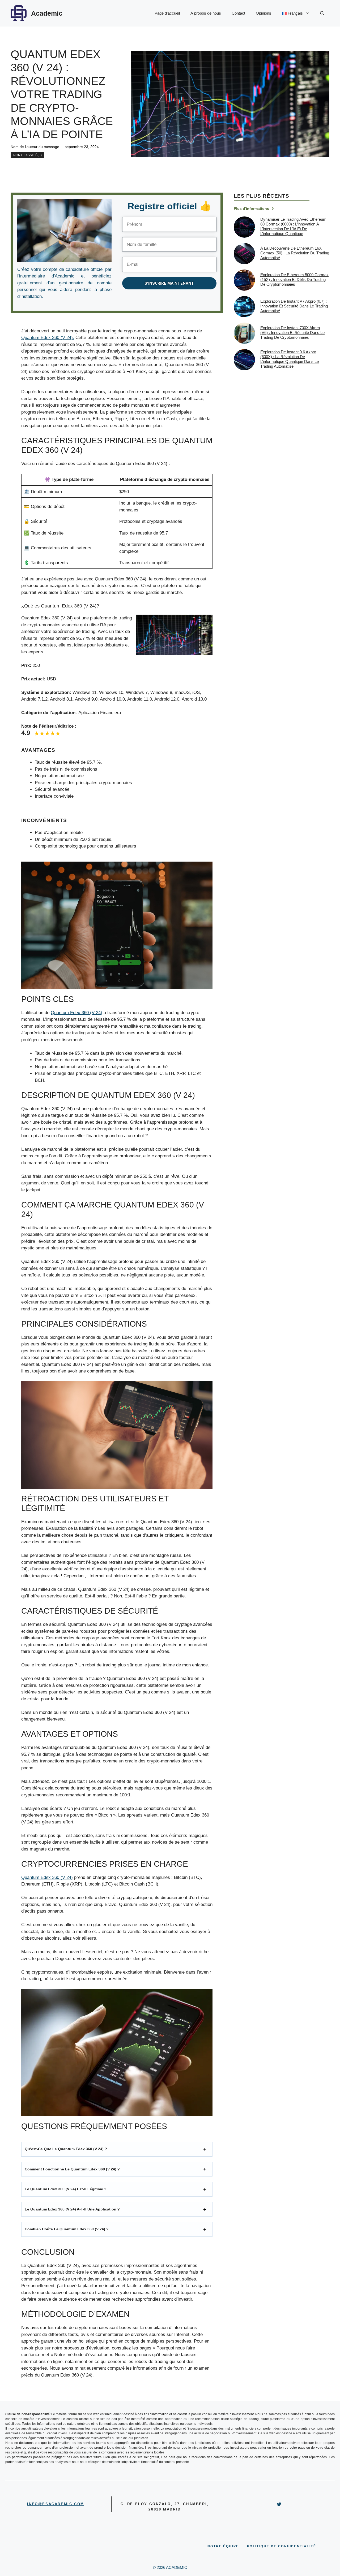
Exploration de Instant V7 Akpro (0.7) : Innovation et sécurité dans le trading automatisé (294, 306)
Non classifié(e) (27, 155)
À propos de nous (206, 13)
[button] (322, 13)
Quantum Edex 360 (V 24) (76, 1013)
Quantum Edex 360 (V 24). (48, 338)
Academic (47, 13)
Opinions (263, 13)
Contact (238, 13)
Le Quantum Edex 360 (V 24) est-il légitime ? (66, 2189)
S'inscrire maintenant (169, 283)
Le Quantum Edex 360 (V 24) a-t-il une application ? (72, 2209)
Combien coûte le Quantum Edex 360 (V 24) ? (67, 2229)
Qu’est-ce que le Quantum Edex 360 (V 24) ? (66, 2149)
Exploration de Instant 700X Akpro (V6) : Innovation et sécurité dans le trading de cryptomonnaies (292, 333)
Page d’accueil (167, 13)
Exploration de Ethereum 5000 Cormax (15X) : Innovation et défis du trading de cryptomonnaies (294, 279)
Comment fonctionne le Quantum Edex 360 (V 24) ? (72, 2169)
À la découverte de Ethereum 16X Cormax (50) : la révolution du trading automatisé (295, 253)
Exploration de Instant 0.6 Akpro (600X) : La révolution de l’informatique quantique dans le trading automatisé (290, 359)
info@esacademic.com (56, 2504)
